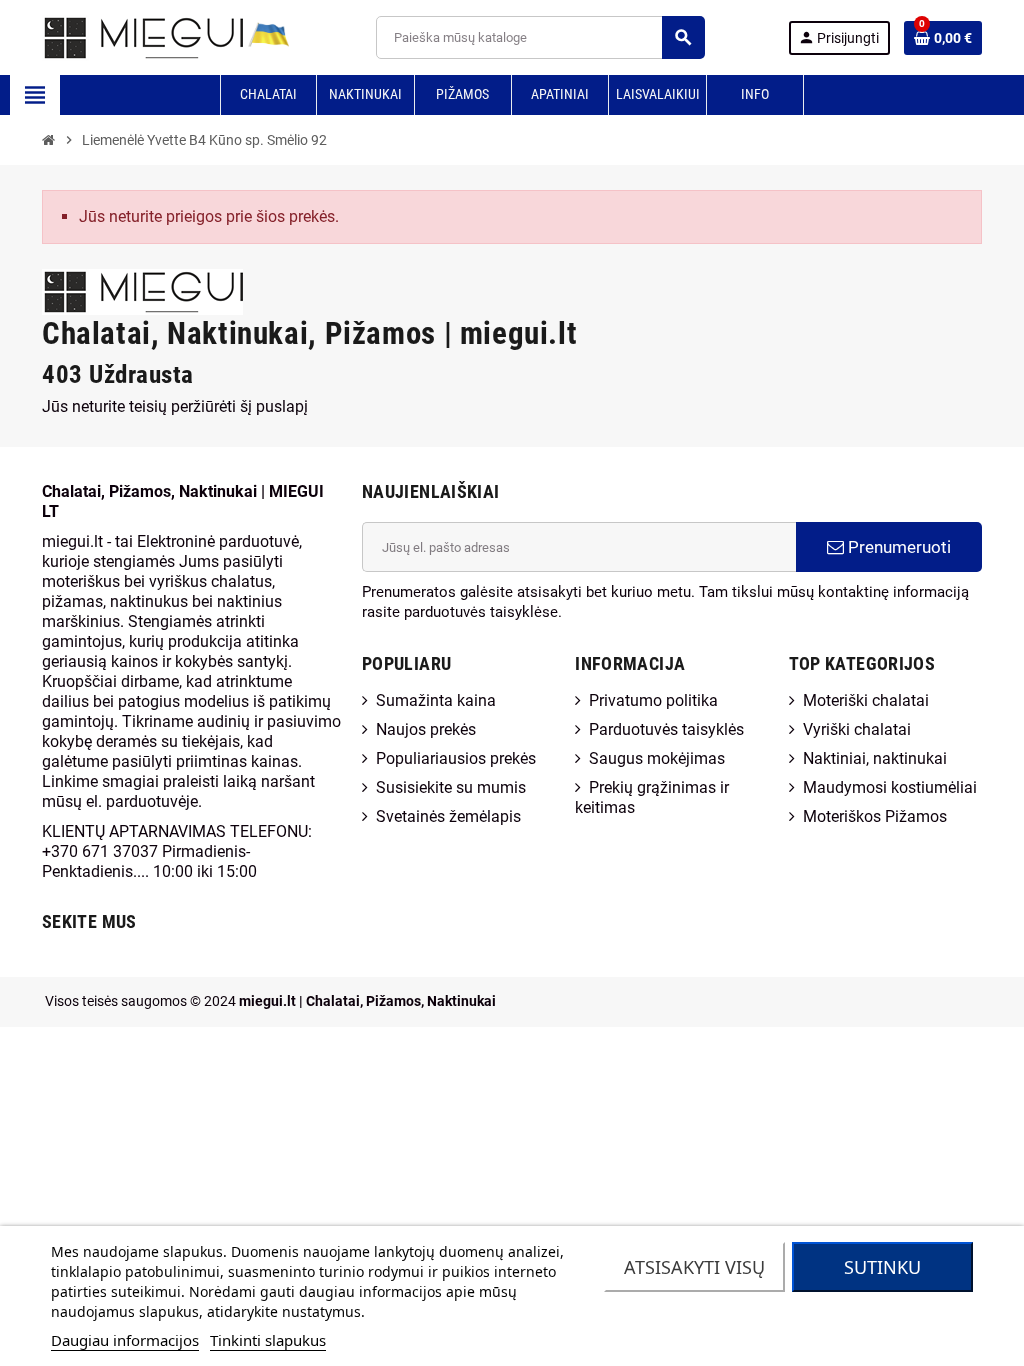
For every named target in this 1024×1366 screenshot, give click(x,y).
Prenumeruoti (897, 547)
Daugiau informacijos (125, 1340)
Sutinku (882, 1267)
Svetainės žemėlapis (448, 816)
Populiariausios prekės (456, 758)
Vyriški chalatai (857, 729)
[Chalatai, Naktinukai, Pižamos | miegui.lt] (142, 36)
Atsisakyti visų (694, 1267)
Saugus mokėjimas (657, 758)
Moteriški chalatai (866, 700)
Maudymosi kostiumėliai (890, 787)
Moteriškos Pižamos (875, 816)
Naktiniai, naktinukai (875, 758)
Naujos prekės (426, 729)
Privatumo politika (653, 700)
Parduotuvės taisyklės (666, 729)
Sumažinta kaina (436, 700)
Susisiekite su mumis (451, 787)
